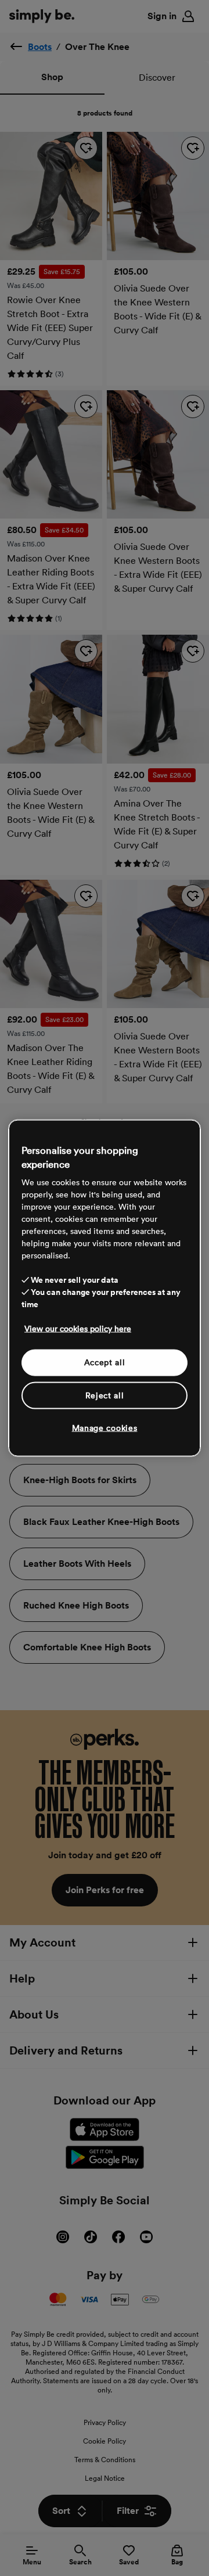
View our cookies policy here (78, 1329)
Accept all (105, 1362)
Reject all (105, 1395)
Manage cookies (105, 1428)
